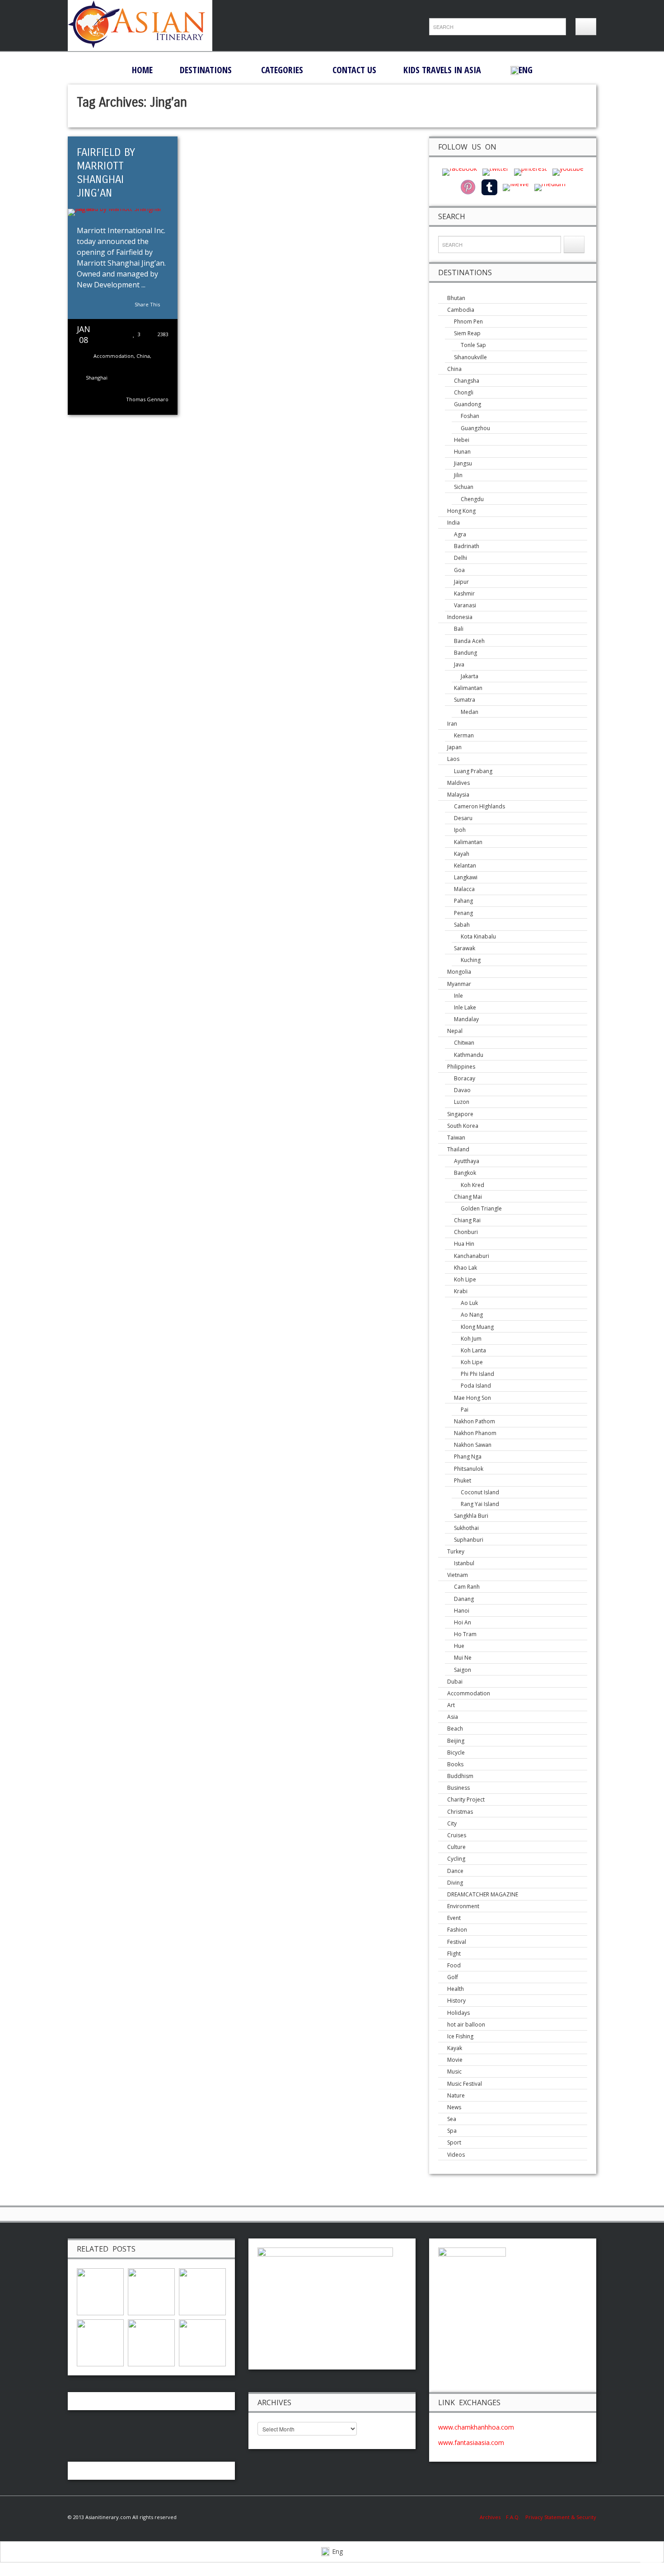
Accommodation (114, 356)
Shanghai (97, 378)
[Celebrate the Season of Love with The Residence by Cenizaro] (100, 2291)
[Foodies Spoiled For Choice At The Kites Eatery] (202, 2291)
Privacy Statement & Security (561, 2517)
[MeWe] (516, 187)
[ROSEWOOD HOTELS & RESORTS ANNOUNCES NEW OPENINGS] (202, 2342)
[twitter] (496, 171)
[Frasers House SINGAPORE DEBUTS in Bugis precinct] (151, 2342)
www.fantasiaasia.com (471, 2442)
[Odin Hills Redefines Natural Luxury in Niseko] (151, 2291)
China (143, 356)
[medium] (550, 187)
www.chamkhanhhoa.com (476, 2427)
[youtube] (568, 171)
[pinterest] (531, 171)
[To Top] (651, 2561)
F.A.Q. (513, 2517)
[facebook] (460, 171)
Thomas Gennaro (147, 399)
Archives (493, 2517)
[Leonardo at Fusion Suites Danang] (100, 2342)
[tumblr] (489, 187)
